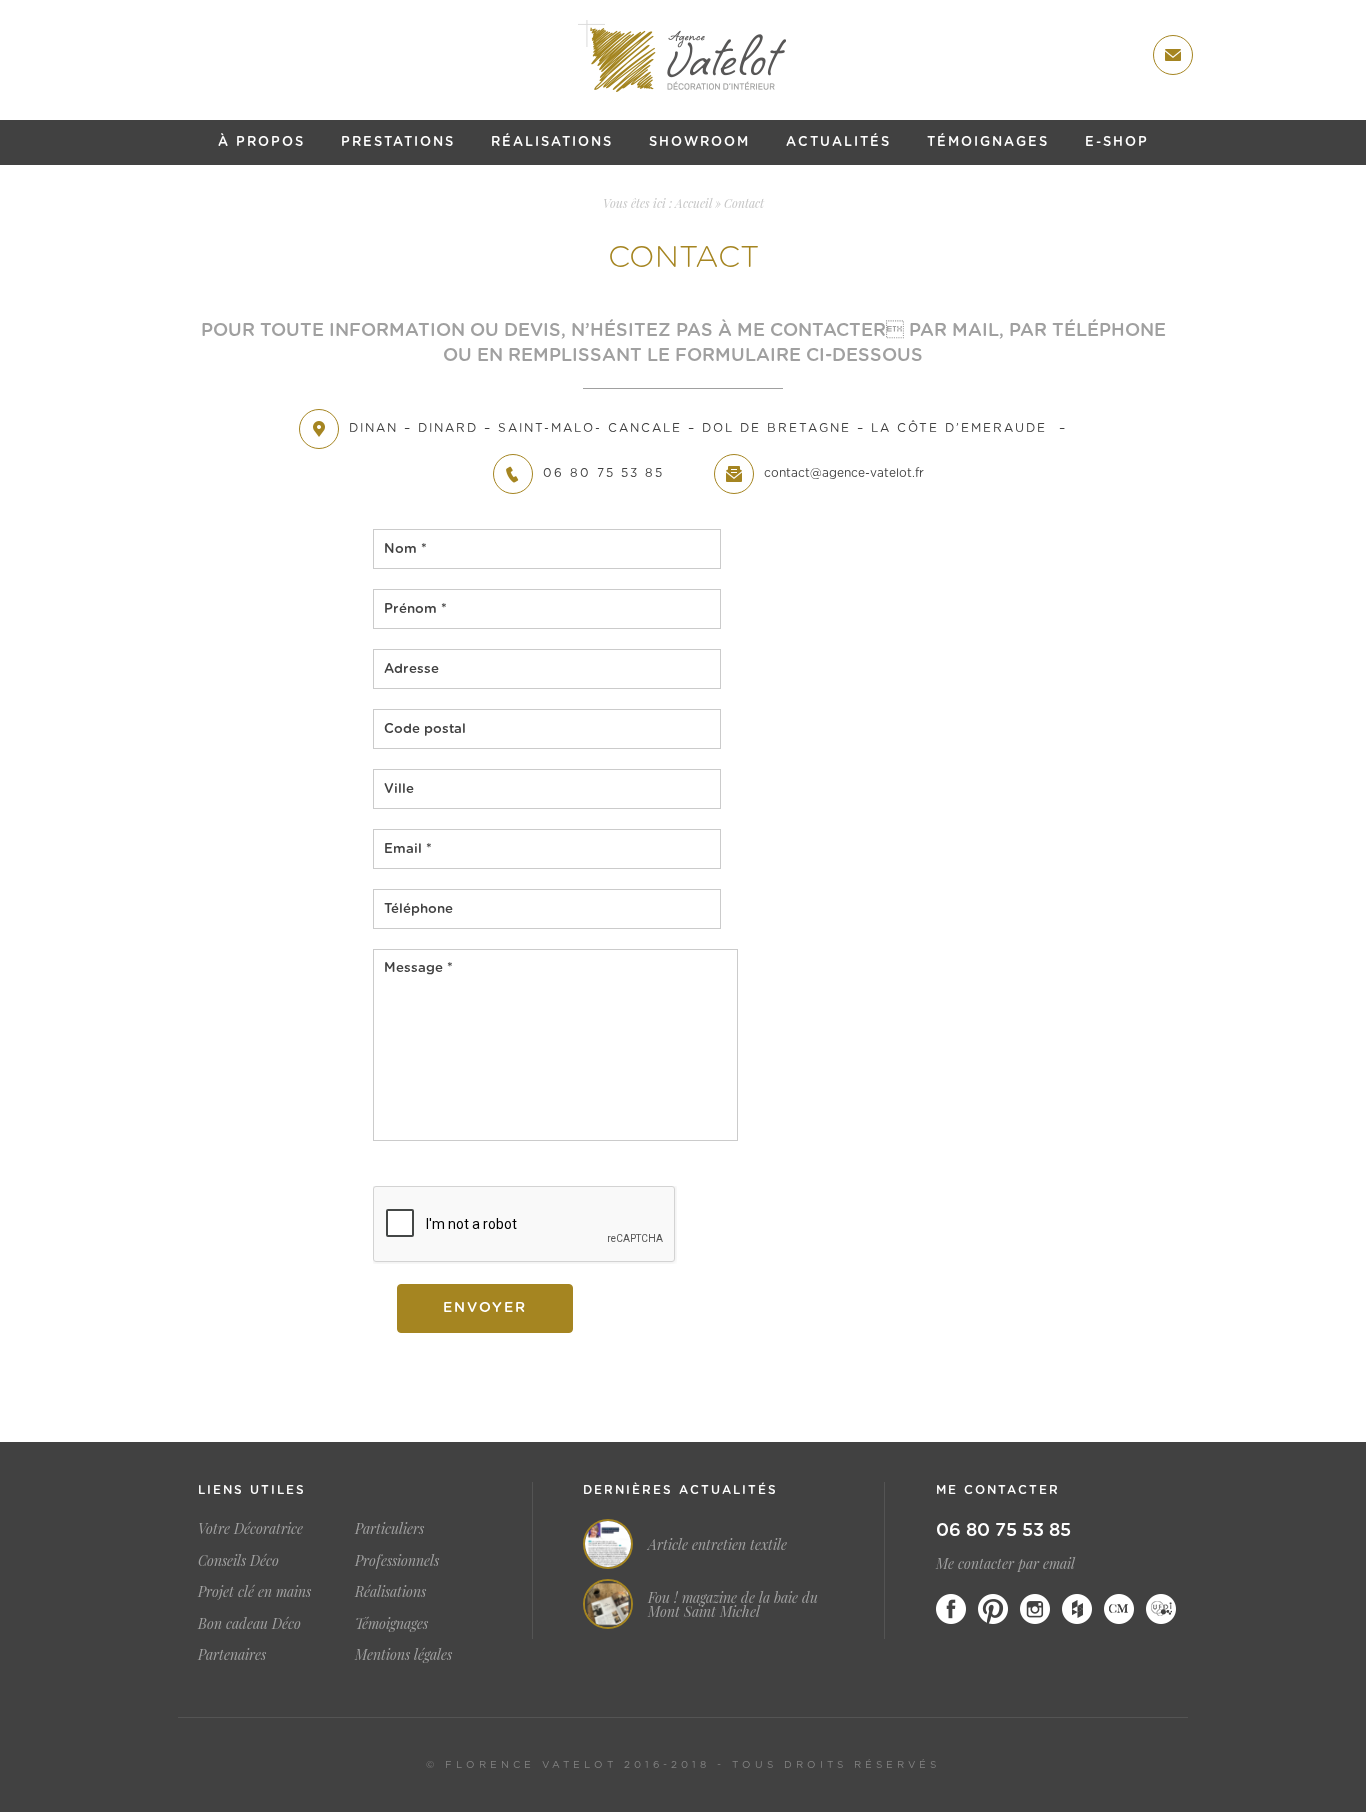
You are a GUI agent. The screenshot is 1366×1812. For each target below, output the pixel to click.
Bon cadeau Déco (249, 1623)
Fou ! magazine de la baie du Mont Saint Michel (733, 1605)
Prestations (398, 142)
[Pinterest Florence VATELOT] (993, 1609)
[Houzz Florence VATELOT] (1077, 1609)
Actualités (838, 142)
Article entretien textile (717, 1545)
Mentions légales (403, 1654)
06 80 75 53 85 (1003, 1531)
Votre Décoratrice (250, 1528)
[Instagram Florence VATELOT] (1035, 1609)
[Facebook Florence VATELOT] (951, 1609)
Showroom (699, 142)
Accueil (693, 203)
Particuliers (389, 1528)
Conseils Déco (238, 1560)
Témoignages (988, 142)
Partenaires (232, 1654)
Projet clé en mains (254, 1591)
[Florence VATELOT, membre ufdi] (1161, 1609)
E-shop (1117, 142)
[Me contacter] (1173, 55)
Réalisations (552, 142)
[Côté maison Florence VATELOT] (1119, 1609)
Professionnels (397, 1560)
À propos (261, 142)
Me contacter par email (1005, 1563)
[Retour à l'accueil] (683, 56)
